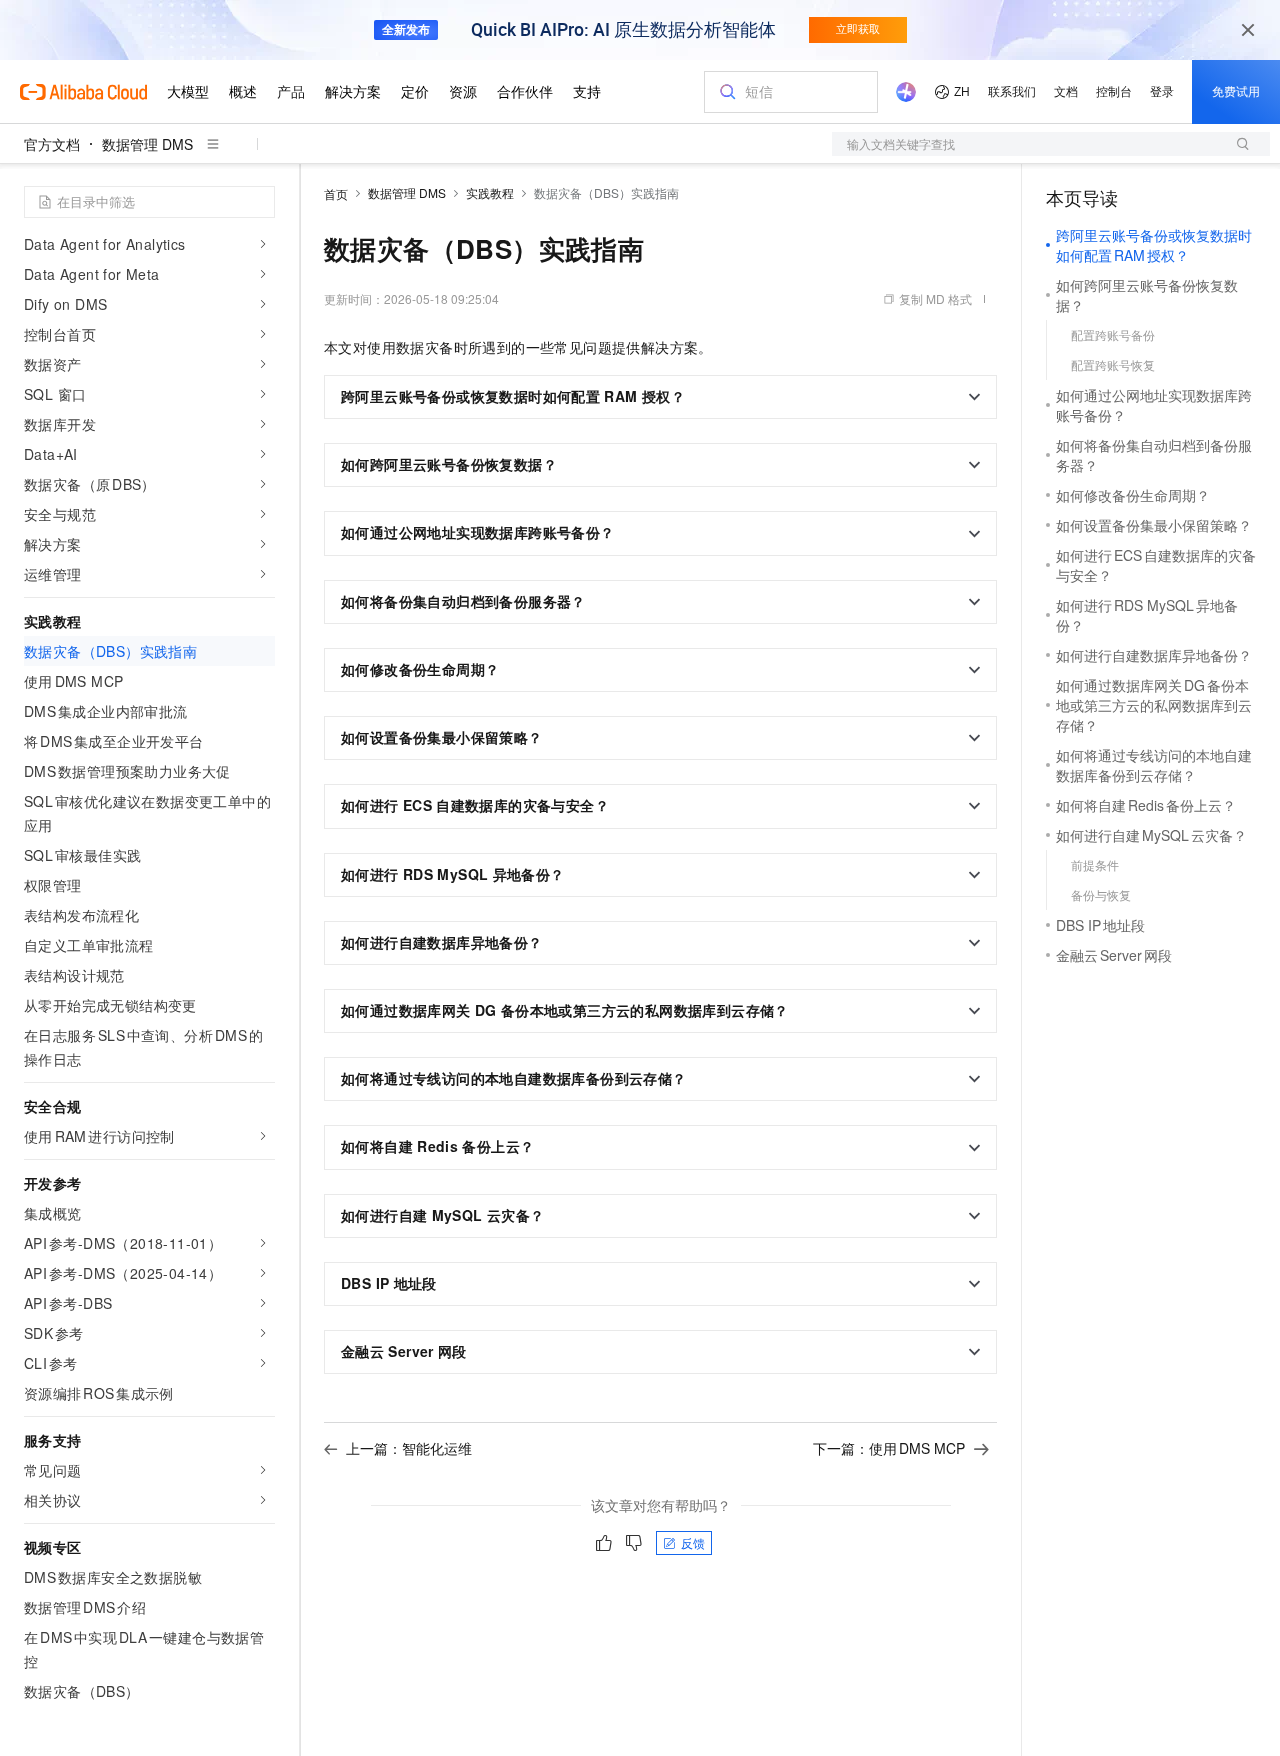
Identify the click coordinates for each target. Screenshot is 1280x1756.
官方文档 (52, 144)
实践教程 (490, 192)
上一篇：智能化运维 (409, 1448)
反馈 (693, 1542)
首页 (336, 193)
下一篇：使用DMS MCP (889, 1448)
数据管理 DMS (147, 144)
